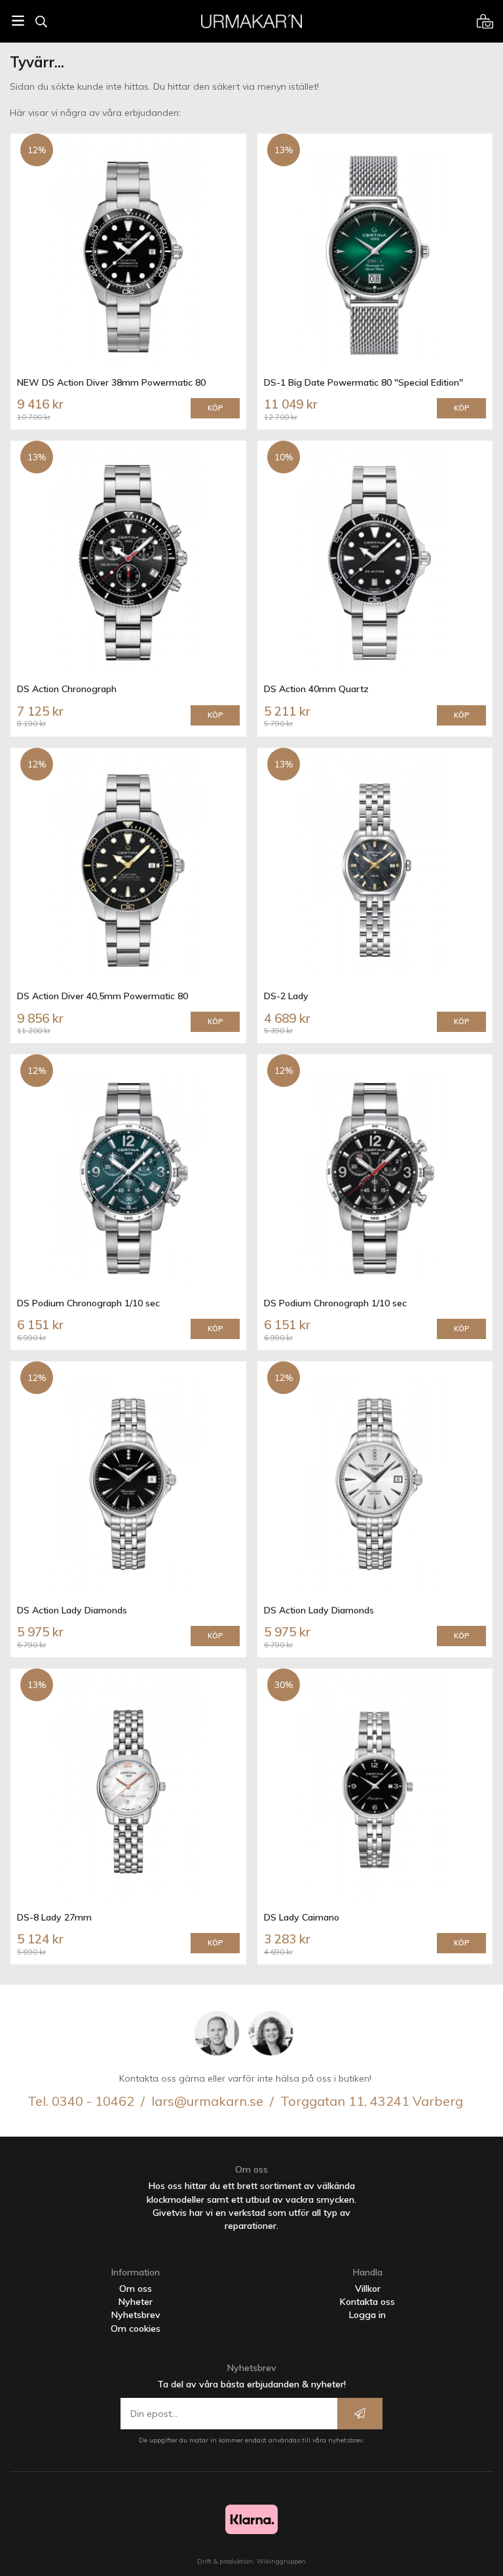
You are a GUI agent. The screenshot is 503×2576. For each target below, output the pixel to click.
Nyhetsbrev (136, 2315)
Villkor (368, 2289)
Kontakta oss (367, 2302)
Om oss (136, 2289)
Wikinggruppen (281, 2561)
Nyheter (136, 2302)
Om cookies (136, 2328)
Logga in (367, 2315)
